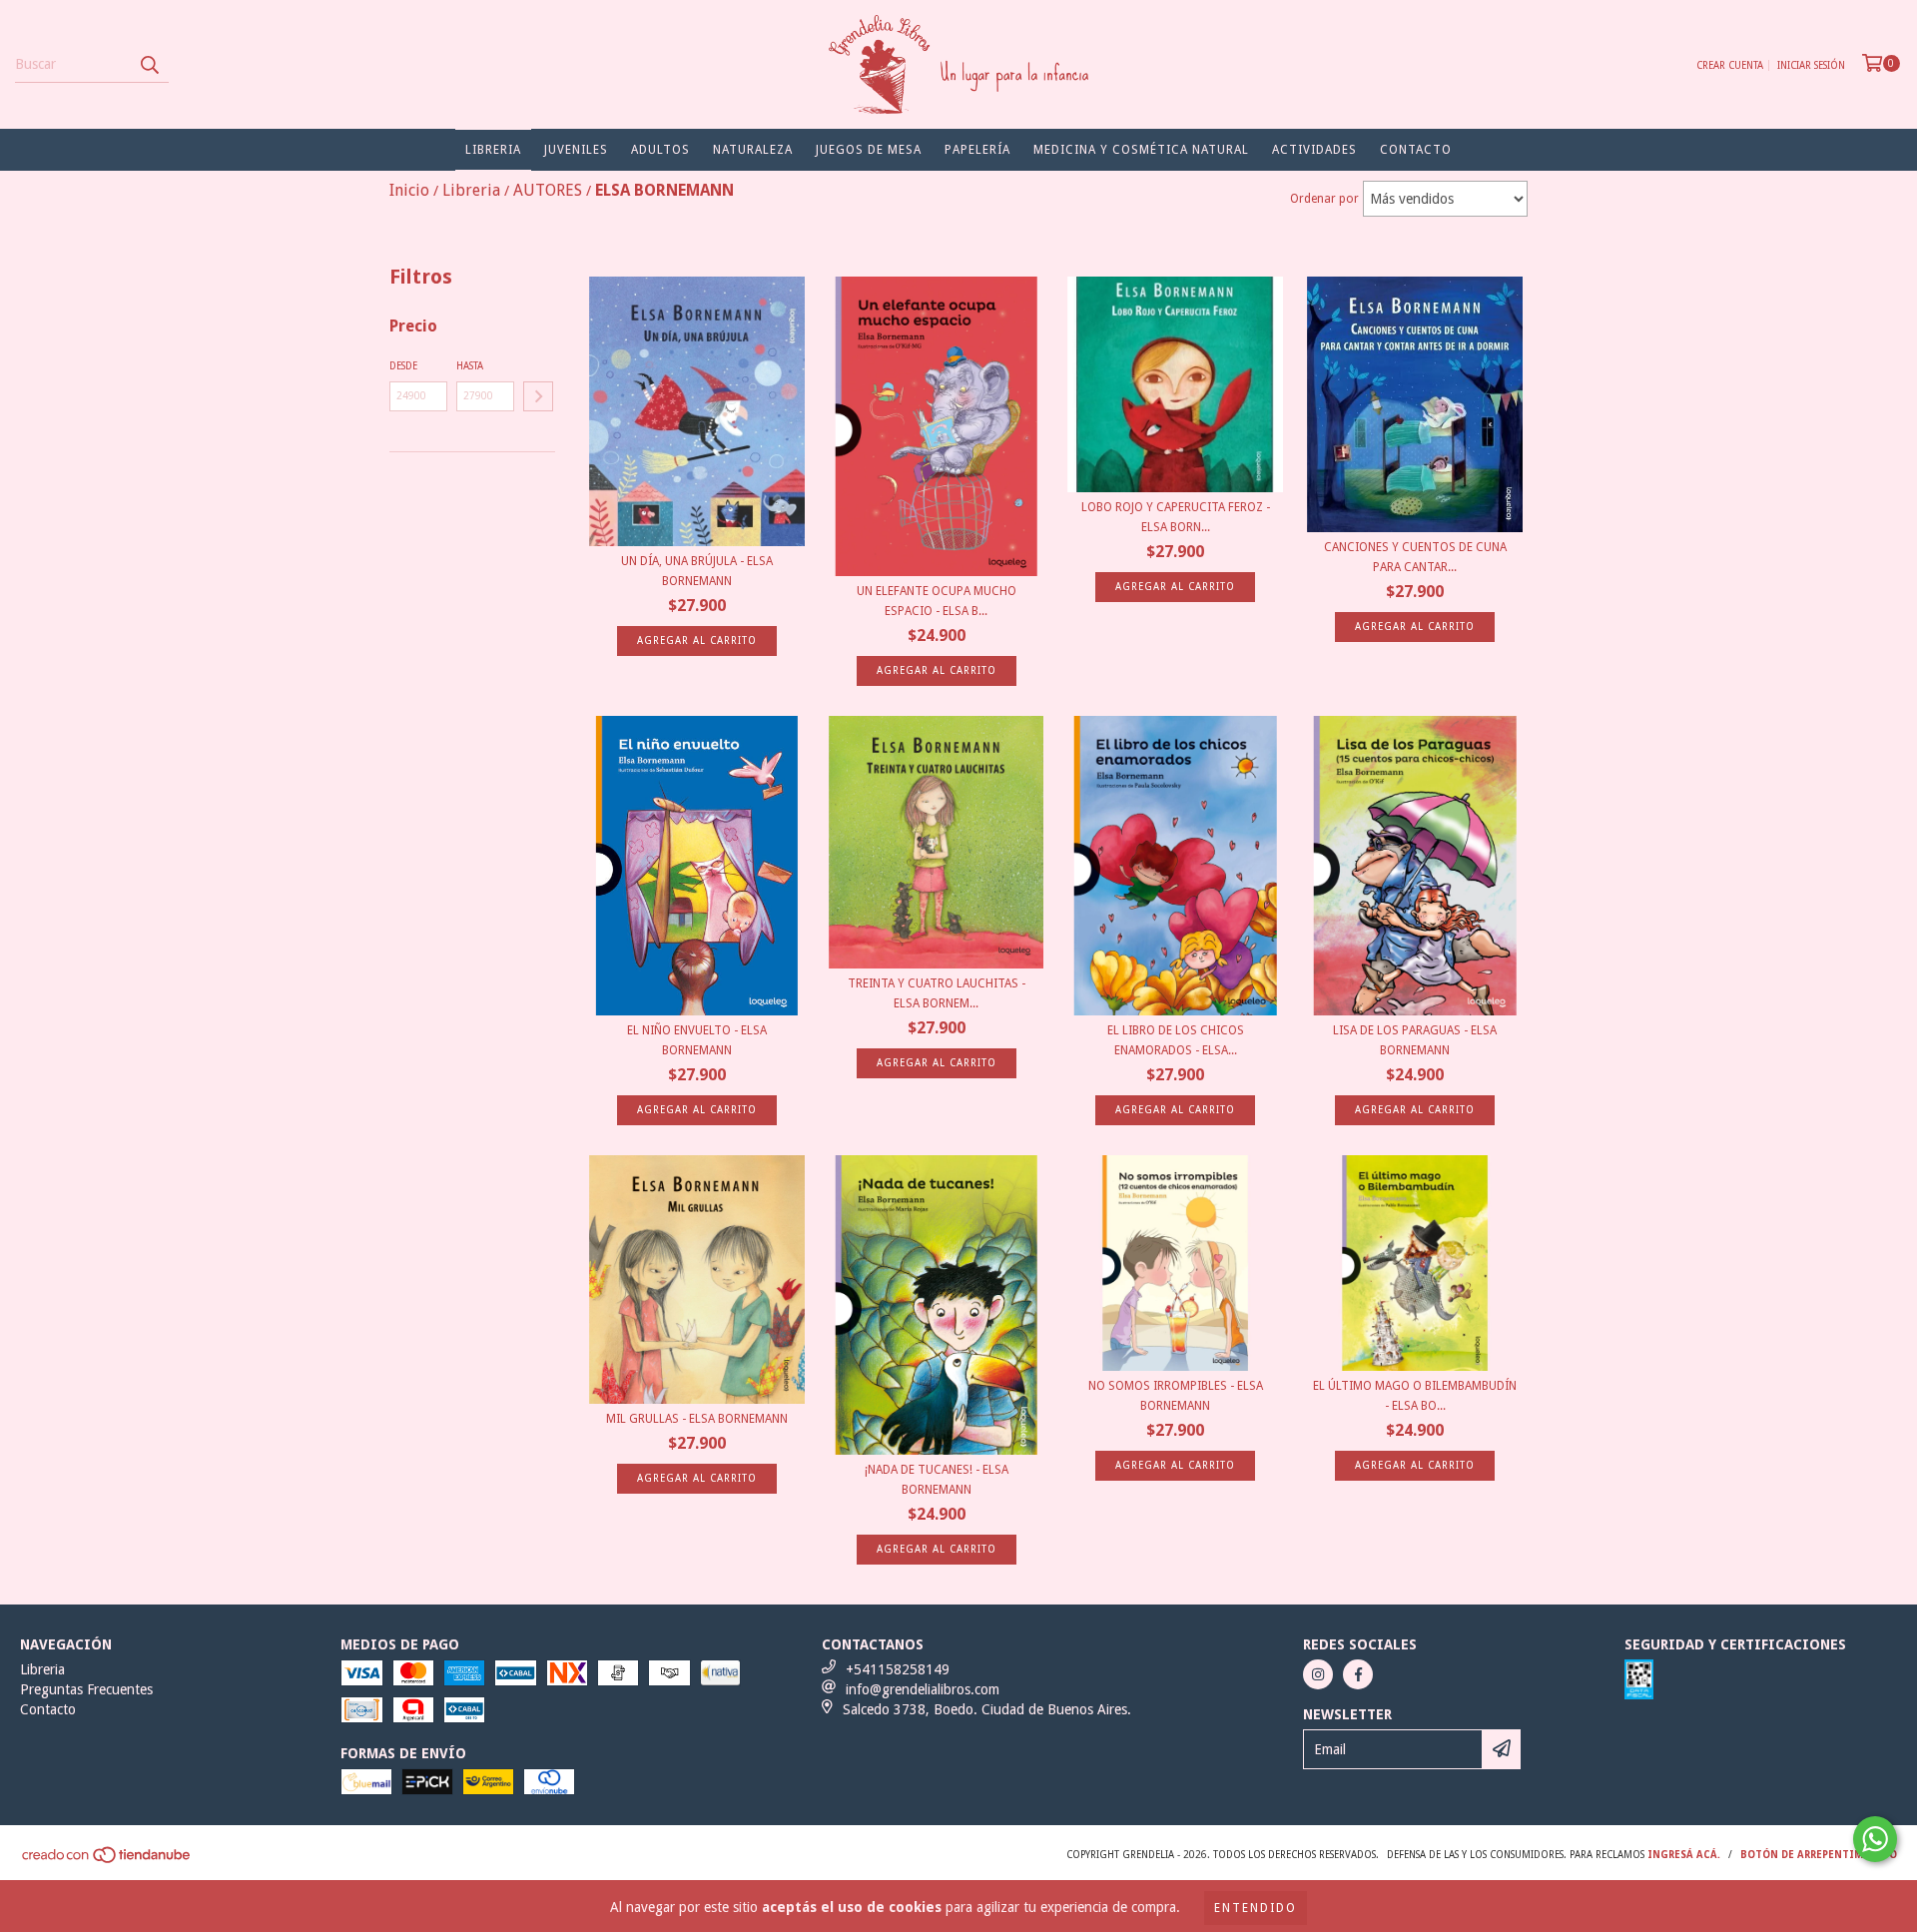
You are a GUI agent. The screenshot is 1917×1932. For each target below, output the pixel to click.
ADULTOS (660, 150)
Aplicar (538, 396)
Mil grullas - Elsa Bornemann (697, 1419)
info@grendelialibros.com (923, 1689)
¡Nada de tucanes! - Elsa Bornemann (937, 1480)
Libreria (493, 150)
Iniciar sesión (1811, 65)
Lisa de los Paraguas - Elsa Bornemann (1415, 1040)
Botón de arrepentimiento (1819, 1855)
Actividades (1314, 150)
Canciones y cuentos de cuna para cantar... (1415, 557)
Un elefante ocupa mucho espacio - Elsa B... (937, 601)
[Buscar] (149, 65)
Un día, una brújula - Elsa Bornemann (697, 571)
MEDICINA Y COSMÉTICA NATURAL (1141, 150)
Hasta (470, 366)
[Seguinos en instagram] (1318, 1674)
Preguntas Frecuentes (86, 1689)
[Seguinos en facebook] (1358, 1674)
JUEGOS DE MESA (869, 150)
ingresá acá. (1684, 1855)
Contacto (1416, 150)
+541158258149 (898, 1669)
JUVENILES (576, 150)
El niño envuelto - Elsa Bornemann (697, 1040)
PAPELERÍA (977, 150)
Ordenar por (1324, 199)
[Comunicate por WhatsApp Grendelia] (1875, 1839)
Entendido (1256, 1908)
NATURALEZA (753, 150)
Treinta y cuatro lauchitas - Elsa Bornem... (937, 993)
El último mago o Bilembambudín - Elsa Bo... (1415, 1396)
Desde (403, 366)
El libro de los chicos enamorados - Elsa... (1176, 1040)
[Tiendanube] (107, 1862)
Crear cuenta (1730, 65)
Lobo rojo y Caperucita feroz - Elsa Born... (1176, 517)
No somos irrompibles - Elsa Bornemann (1176, 1396)
